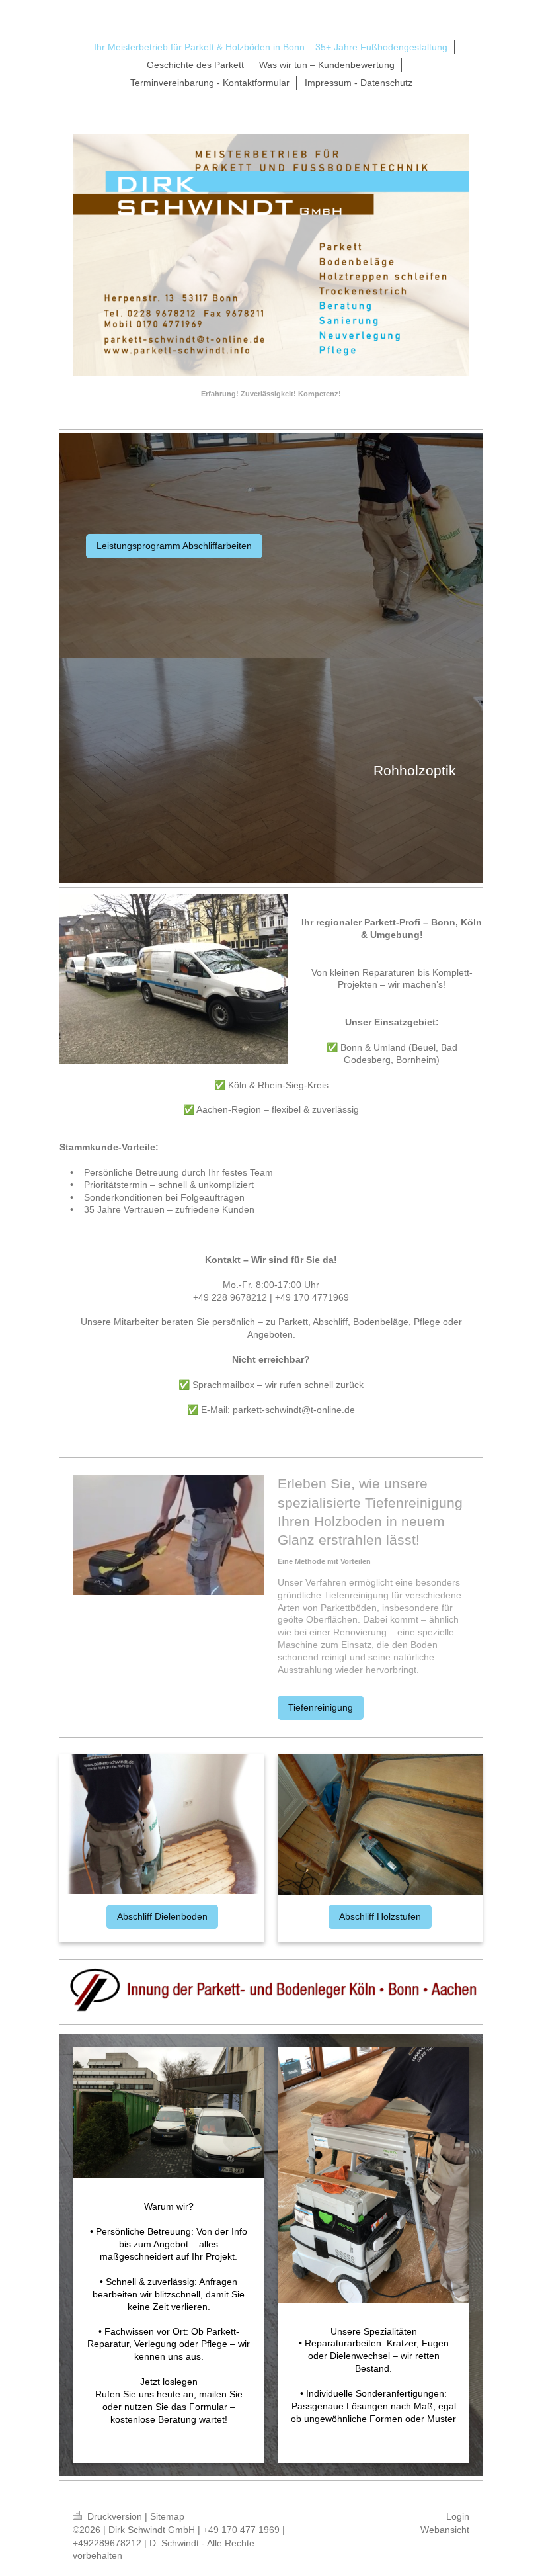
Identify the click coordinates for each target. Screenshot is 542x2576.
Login (458, 2516)
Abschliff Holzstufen (380, 1916)
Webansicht (445, 2530)
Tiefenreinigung (321, 1707)
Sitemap (167, 2516)
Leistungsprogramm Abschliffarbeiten (174, 546)
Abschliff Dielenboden (162, 1916)
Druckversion (115, 2516)
